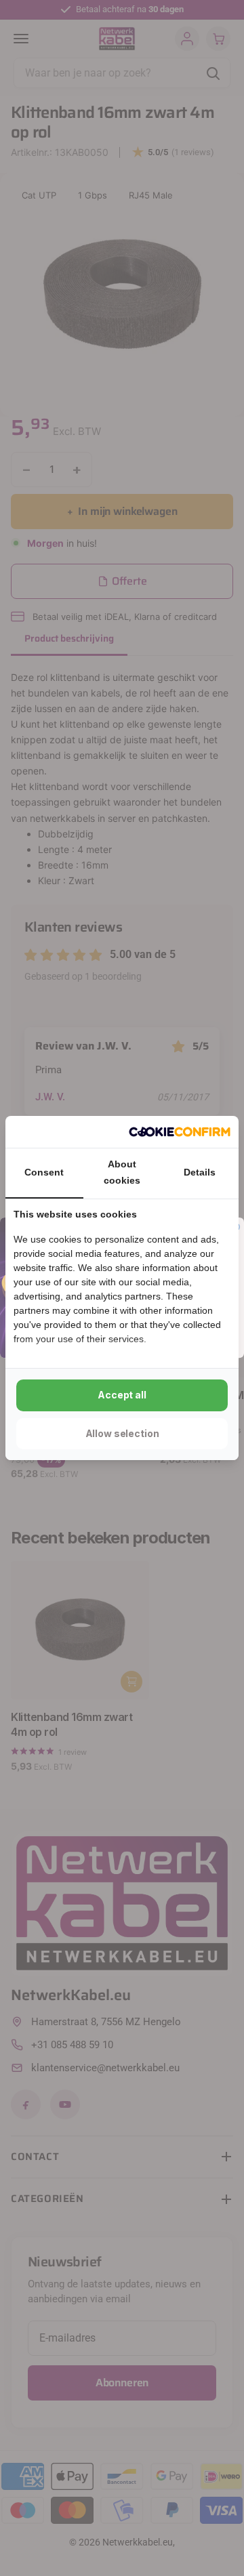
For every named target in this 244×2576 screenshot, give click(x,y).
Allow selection (122, 1433)
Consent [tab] (44, 1172)
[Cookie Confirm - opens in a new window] (180, 1132)
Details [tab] (200, 1172)
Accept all (122, 1395)
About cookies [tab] (122, 1172)
